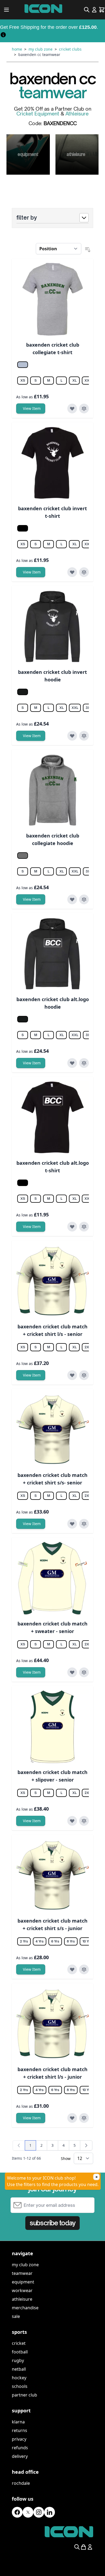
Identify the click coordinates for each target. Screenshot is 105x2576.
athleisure (22, 2299)
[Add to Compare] (84, 409)
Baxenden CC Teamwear (39, 54)
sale (16, 2316)
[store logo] (43, 9)
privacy (19, 2439)
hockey (19, 2378)
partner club (24, 2395)
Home (17, 49)
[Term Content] (3, 34)
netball (19, 2369)
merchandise (25, 2308)
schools (20, 2386)
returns (20, 2430)
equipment (23, 2282)
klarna (18, 2422)
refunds (20, 2448)
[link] (19, 2145)
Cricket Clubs (70, 49)
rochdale (21, 2483)
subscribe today (52, 2223)
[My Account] (94, 10)
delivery (20, 2456)
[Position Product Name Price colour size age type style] (59, 249)
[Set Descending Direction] (88, 250)
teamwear (22, 2273)
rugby (18, 2360)
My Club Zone (41, 49)
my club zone (25, 2265)
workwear (22, 2290)
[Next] (86, 2145)
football (20, 2352)
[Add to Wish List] (72, 409)
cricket (19, 2343)
